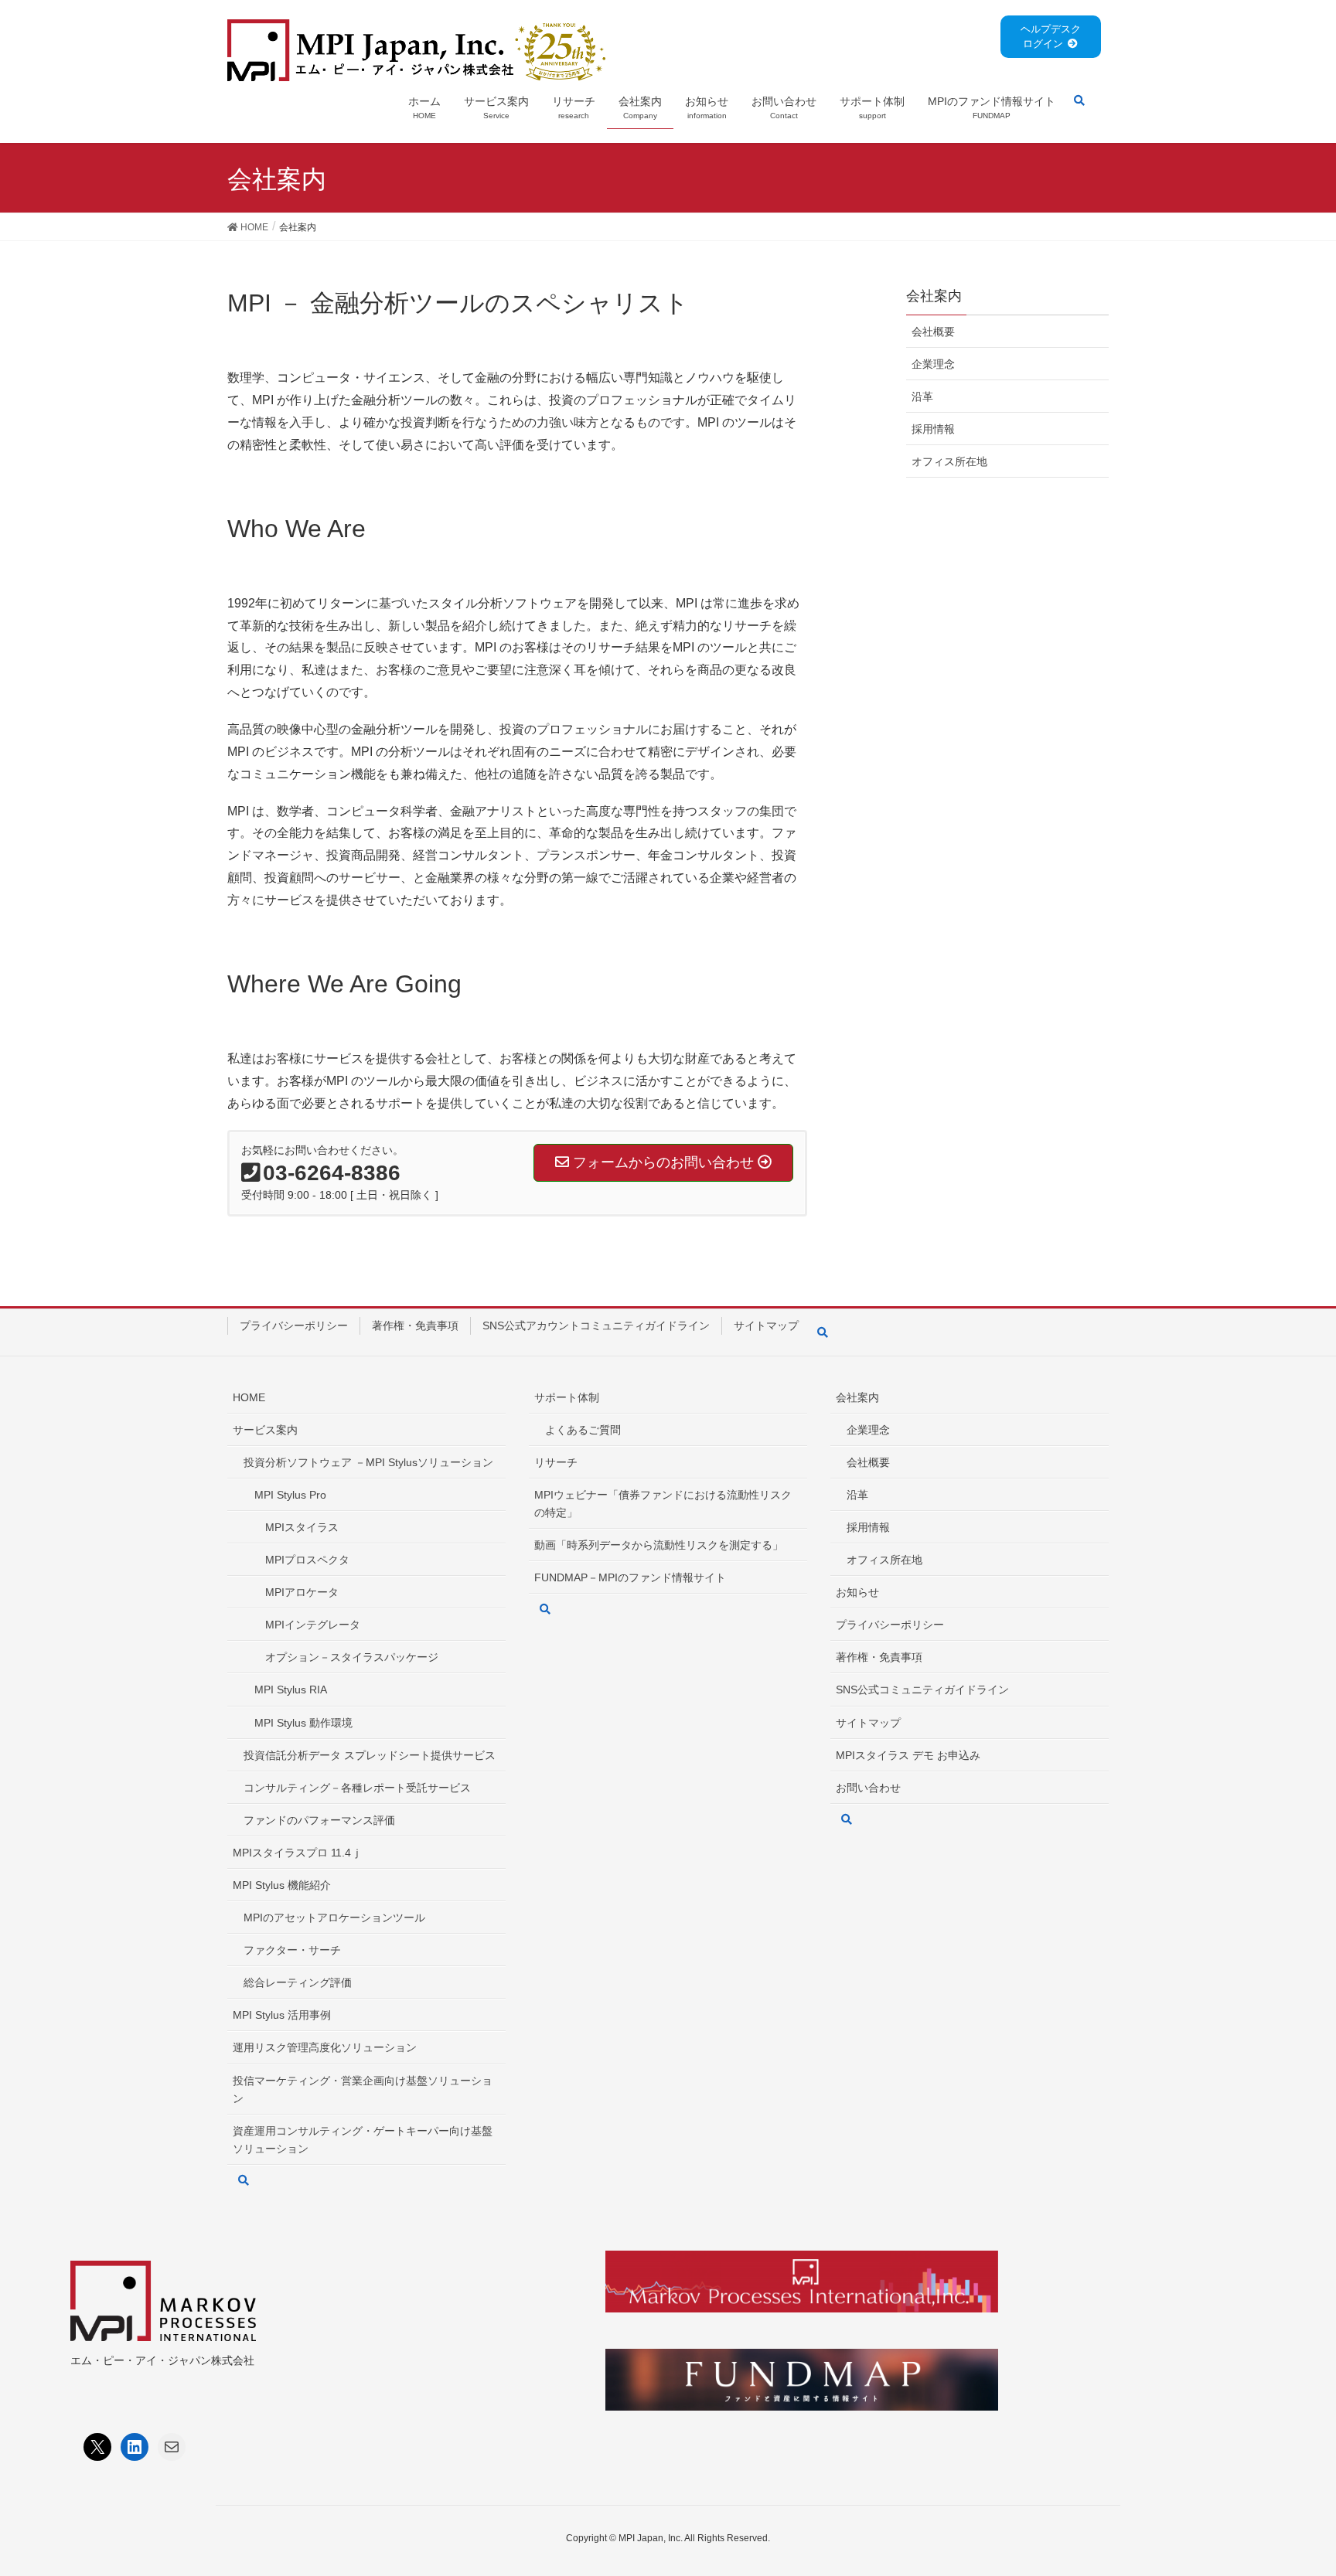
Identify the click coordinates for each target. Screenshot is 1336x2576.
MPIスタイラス (302, 1527)
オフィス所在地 (949, 461)
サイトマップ (766, 1325)
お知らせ (857, 1592)
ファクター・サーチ (292, 1950)
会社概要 (933, 332)
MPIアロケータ (302, 1592)
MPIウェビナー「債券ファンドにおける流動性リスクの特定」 (663, 1504)
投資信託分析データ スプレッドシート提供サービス (370, 1755)
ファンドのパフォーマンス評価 (319, 1820)
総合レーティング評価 (298, 1982)
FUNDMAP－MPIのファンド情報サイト (630, 1577)
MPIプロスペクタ (307, 1560)
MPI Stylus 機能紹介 (282, 1885)
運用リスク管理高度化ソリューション (325, 2047)
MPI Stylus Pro (290, 1495)
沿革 (922, 396)
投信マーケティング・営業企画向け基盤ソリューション (363, 2089)
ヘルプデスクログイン (1051, 36)
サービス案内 (265, 1430)
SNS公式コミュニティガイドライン (922, 1690)
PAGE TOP (1291, 2485)
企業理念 (933, 364)
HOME (249, 1397)
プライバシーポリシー (294, 1325)
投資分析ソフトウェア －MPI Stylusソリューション (368, 1462)
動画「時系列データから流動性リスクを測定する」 (659, 1545)
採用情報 (933, 429)
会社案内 (857, 1397)
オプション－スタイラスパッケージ (352, 1657)
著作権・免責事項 (415, 1325)
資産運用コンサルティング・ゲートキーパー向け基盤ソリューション (363, 2140)
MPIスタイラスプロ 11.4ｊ (297, 1853)
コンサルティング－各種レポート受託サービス (357, 1788)
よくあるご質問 (583, 1430)
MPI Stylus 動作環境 (303, 1723)
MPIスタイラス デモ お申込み (908, 1755)
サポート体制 (567, 1397)
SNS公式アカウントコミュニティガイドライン (596, 1325)
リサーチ (556, 1462)
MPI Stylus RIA (291, 1690)
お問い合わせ (868, 1788)
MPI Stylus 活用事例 (282, 2015)
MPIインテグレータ (313, 1625)
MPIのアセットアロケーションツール (334, 1918)
